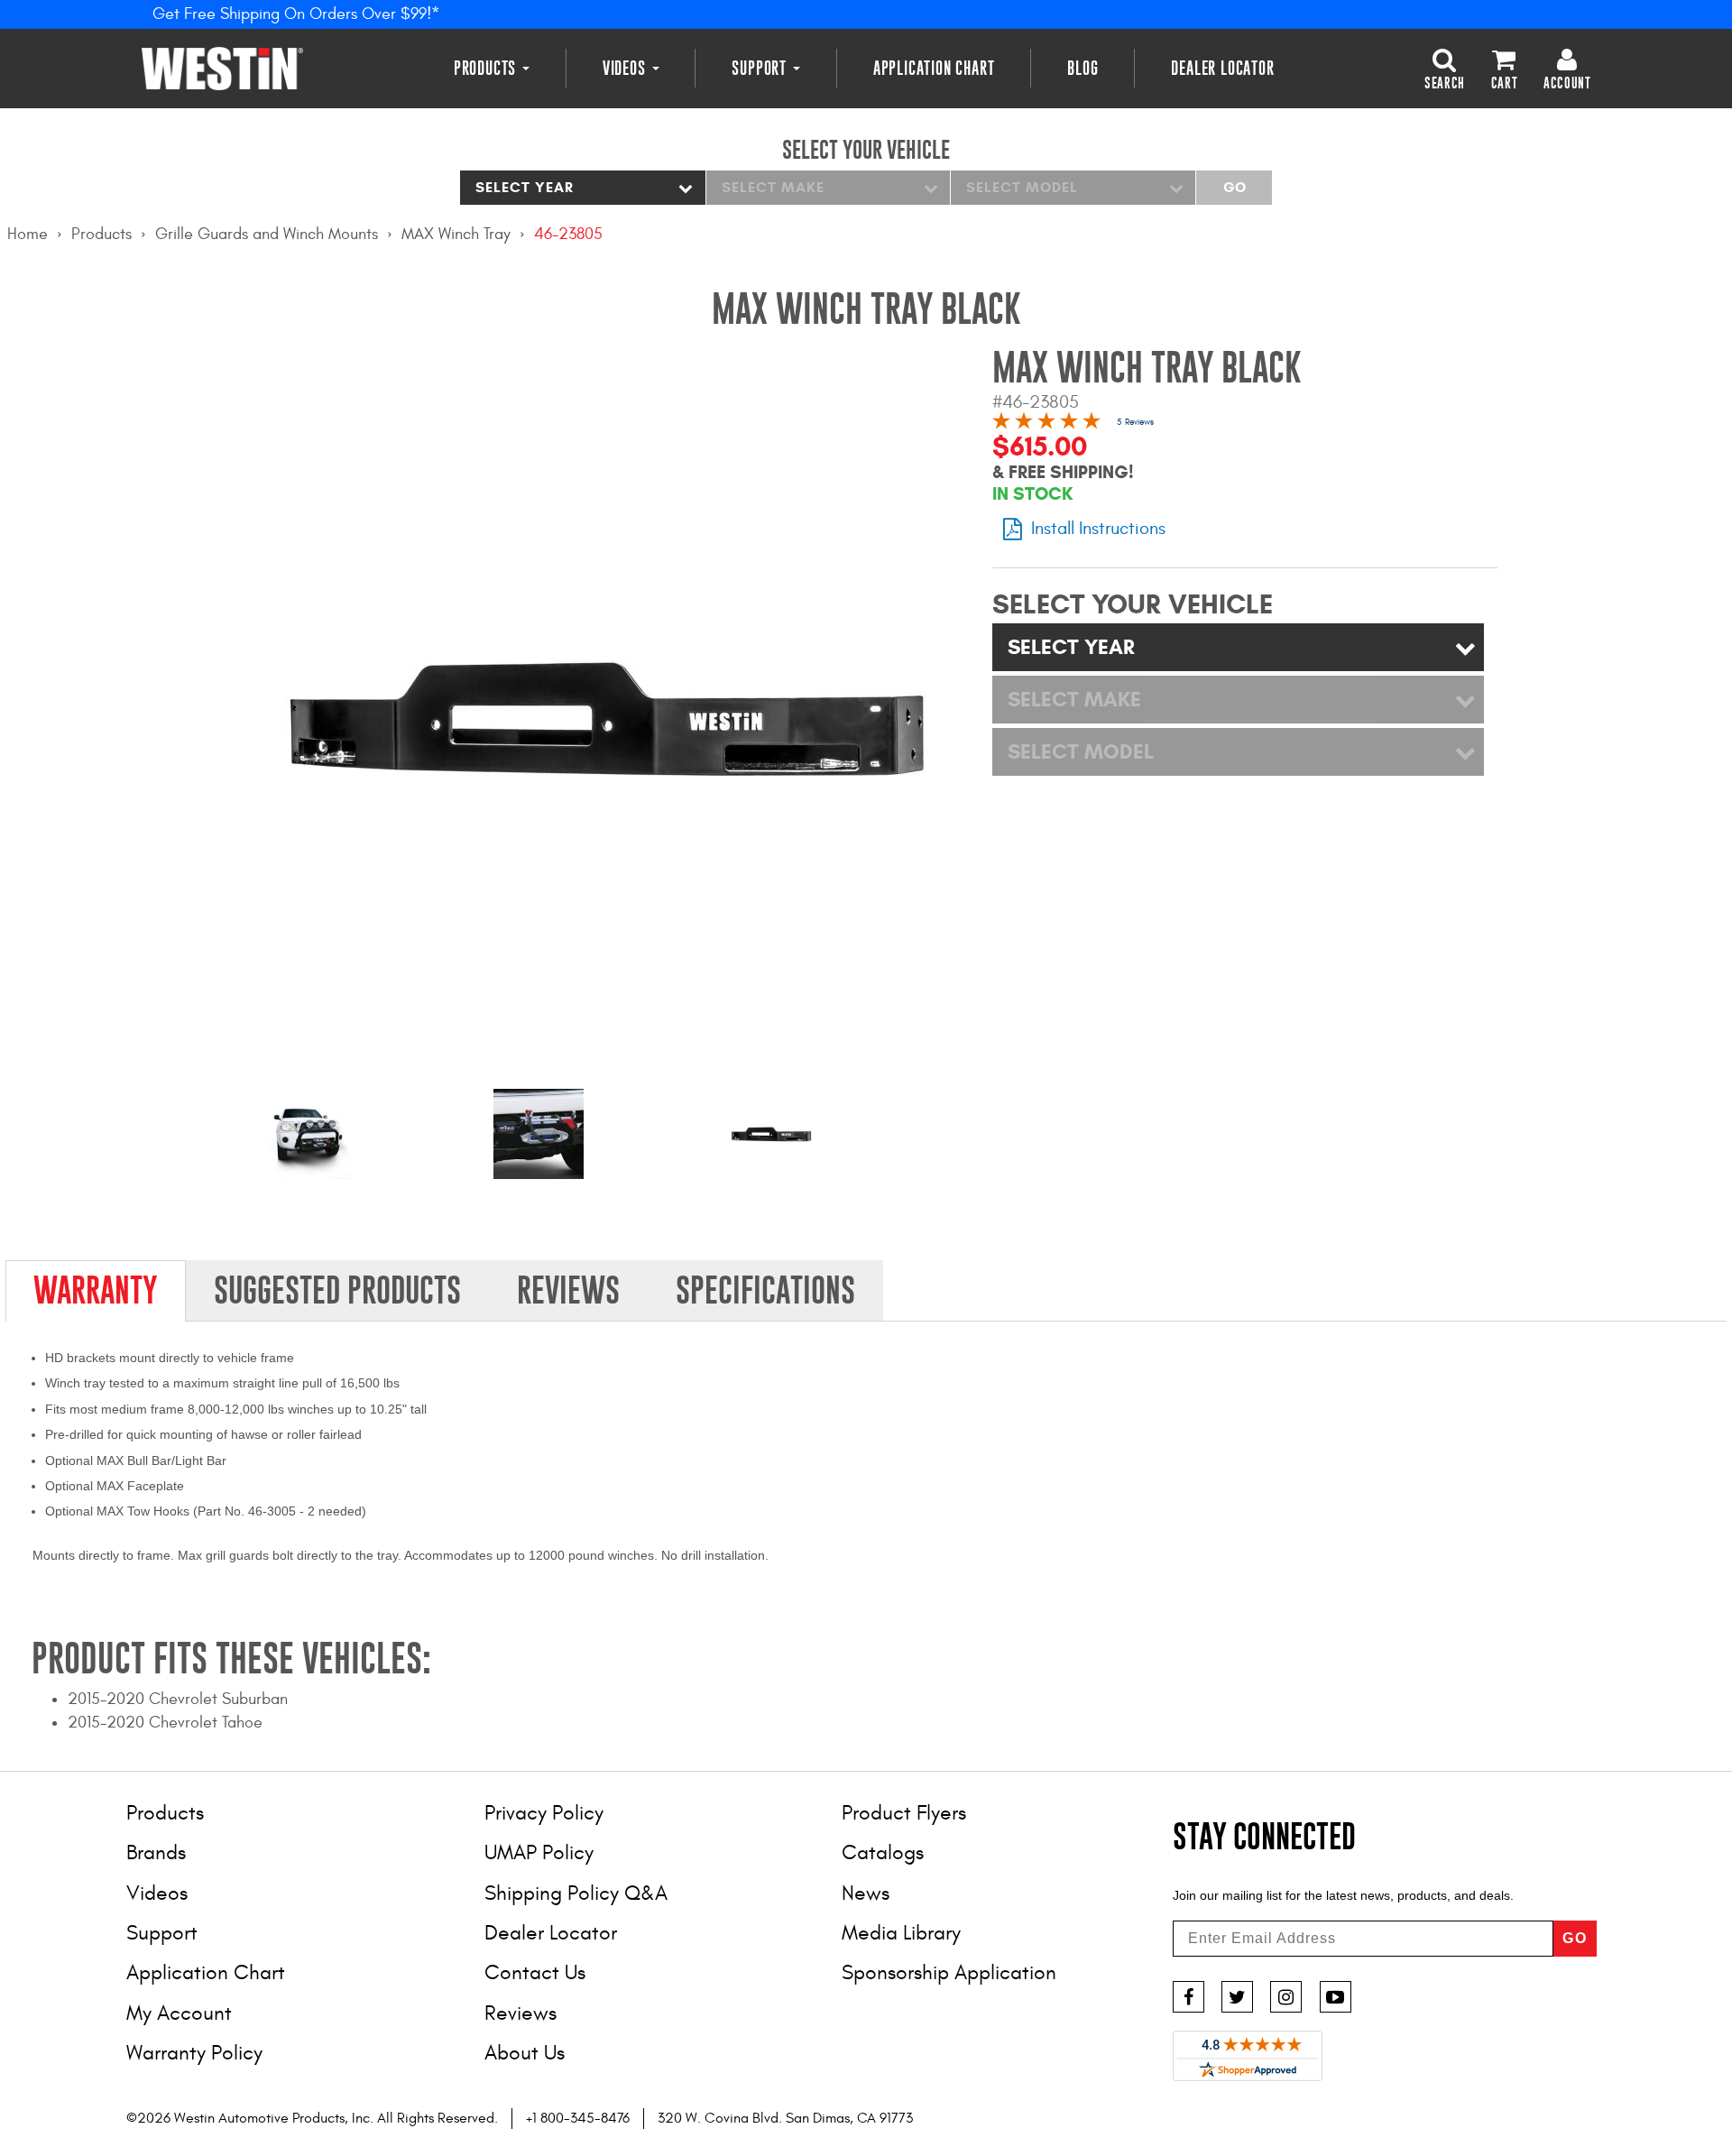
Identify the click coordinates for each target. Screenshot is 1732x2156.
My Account (179, 2013)
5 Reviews (1135, 422)
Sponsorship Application (949, 1972)
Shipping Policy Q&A (576, 1893)
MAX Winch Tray (456, 234)
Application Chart (934, 68)
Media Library (901, 1933)
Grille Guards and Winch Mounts (267, 234)
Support (761, 68)
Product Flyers (904, 1813)
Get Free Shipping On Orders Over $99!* (296, 14)
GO (1575, 1938)
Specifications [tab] (765, 1290)
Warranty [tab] (96, 1290)
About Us (525, 2053)
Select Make (773, 187)
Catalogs (883, 1852)
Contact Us (535, 1972)
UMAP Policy (539, 1852)
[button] (1445, 68)
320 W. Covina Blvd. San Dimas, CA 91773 (785, 2118)
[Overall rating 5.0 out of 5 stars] (1046, 424)
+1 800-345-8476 (578, 2118)
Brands (156, 1852)
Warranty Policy (194, 2053)
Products (487, 68)
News (866, 1893)
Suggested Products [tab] (337, 1290)
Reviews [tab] (568, 1290)
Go (1235, 187)
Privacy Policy (544, 1813)
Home (28, 234)
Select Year (525, 187)
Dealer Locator (1222, 68)
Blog (1082, 68)
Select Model (1022, 187)
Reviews (521, 2013)
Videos (626, 68)
